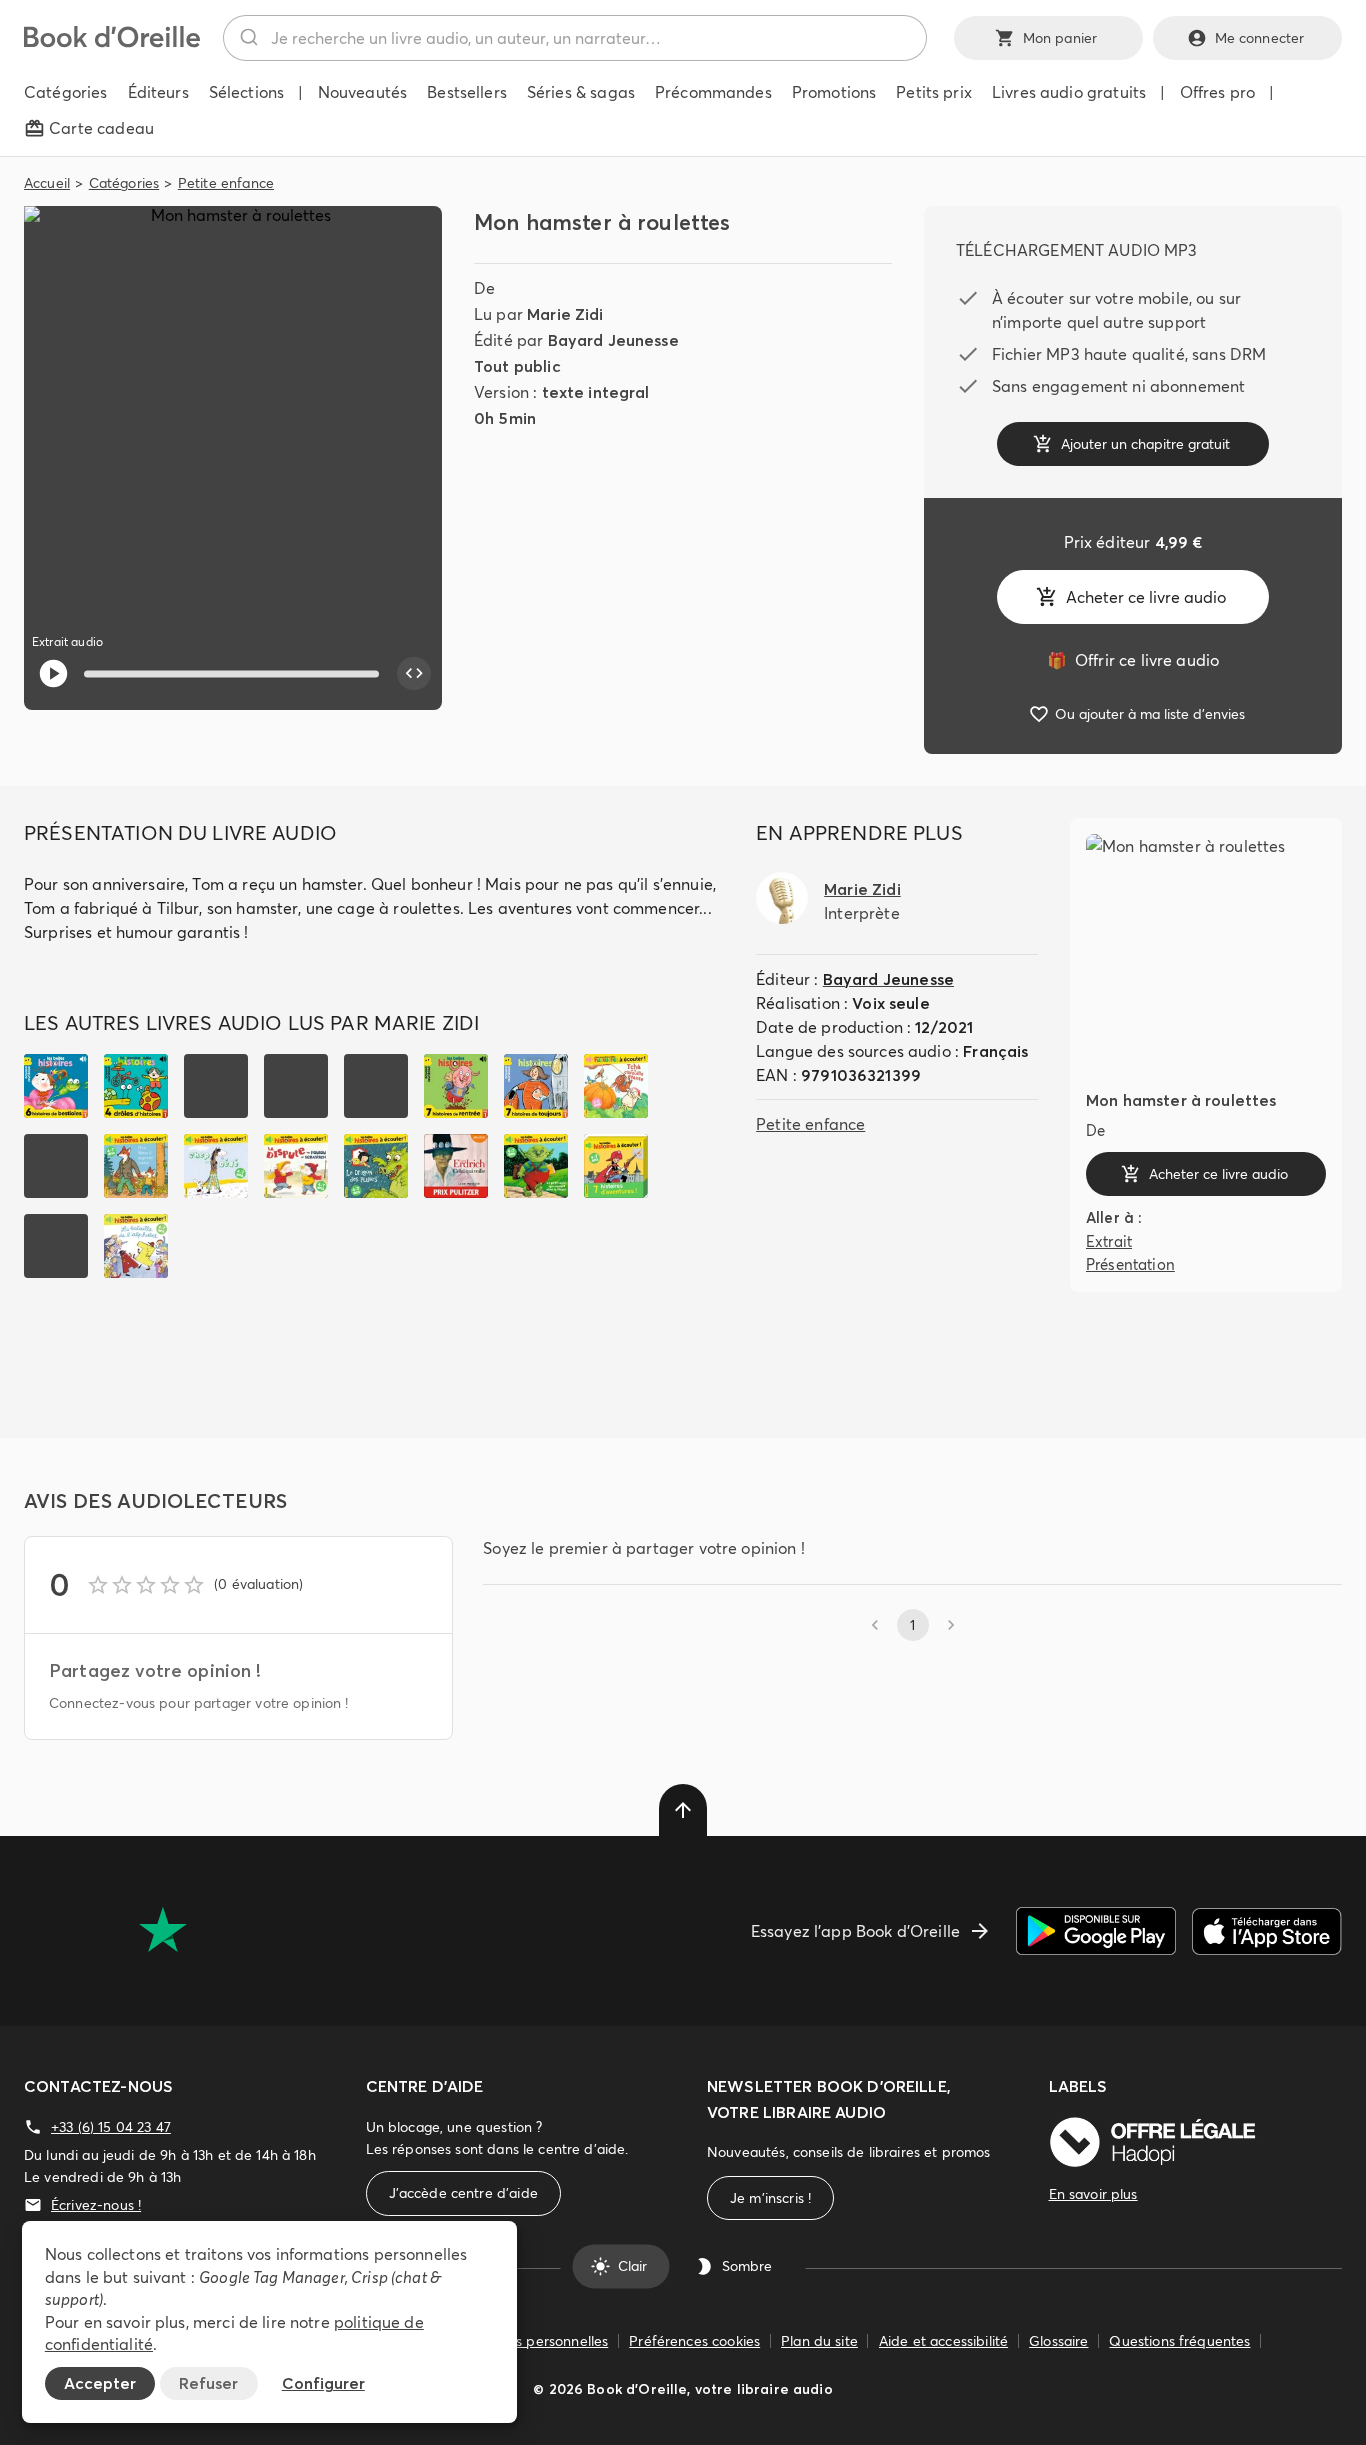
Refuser (208, 2383)
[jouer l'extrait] (53, 673)
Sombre (747, 2266)
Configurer (323, 2383)
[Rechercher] (247, 38)
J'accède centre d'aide (463, 2193)
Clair (632, 2266)
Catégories (124, 183)
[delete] (683, 1810)
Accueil (47, 183)
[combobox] (575, 38)
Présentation (1130, 1263)
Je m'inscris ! (770, 2198)
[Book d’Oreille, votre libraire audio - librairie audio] (112, 42)
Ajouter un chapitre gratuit (1145, 444)
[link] (1133, 660)
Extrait (1109, 1241)
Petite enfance (226, 183)
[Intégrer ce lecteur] (414, 674)
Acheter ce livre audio (1146, 597)
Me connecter (1260, 38)
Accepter (100, 2383)
